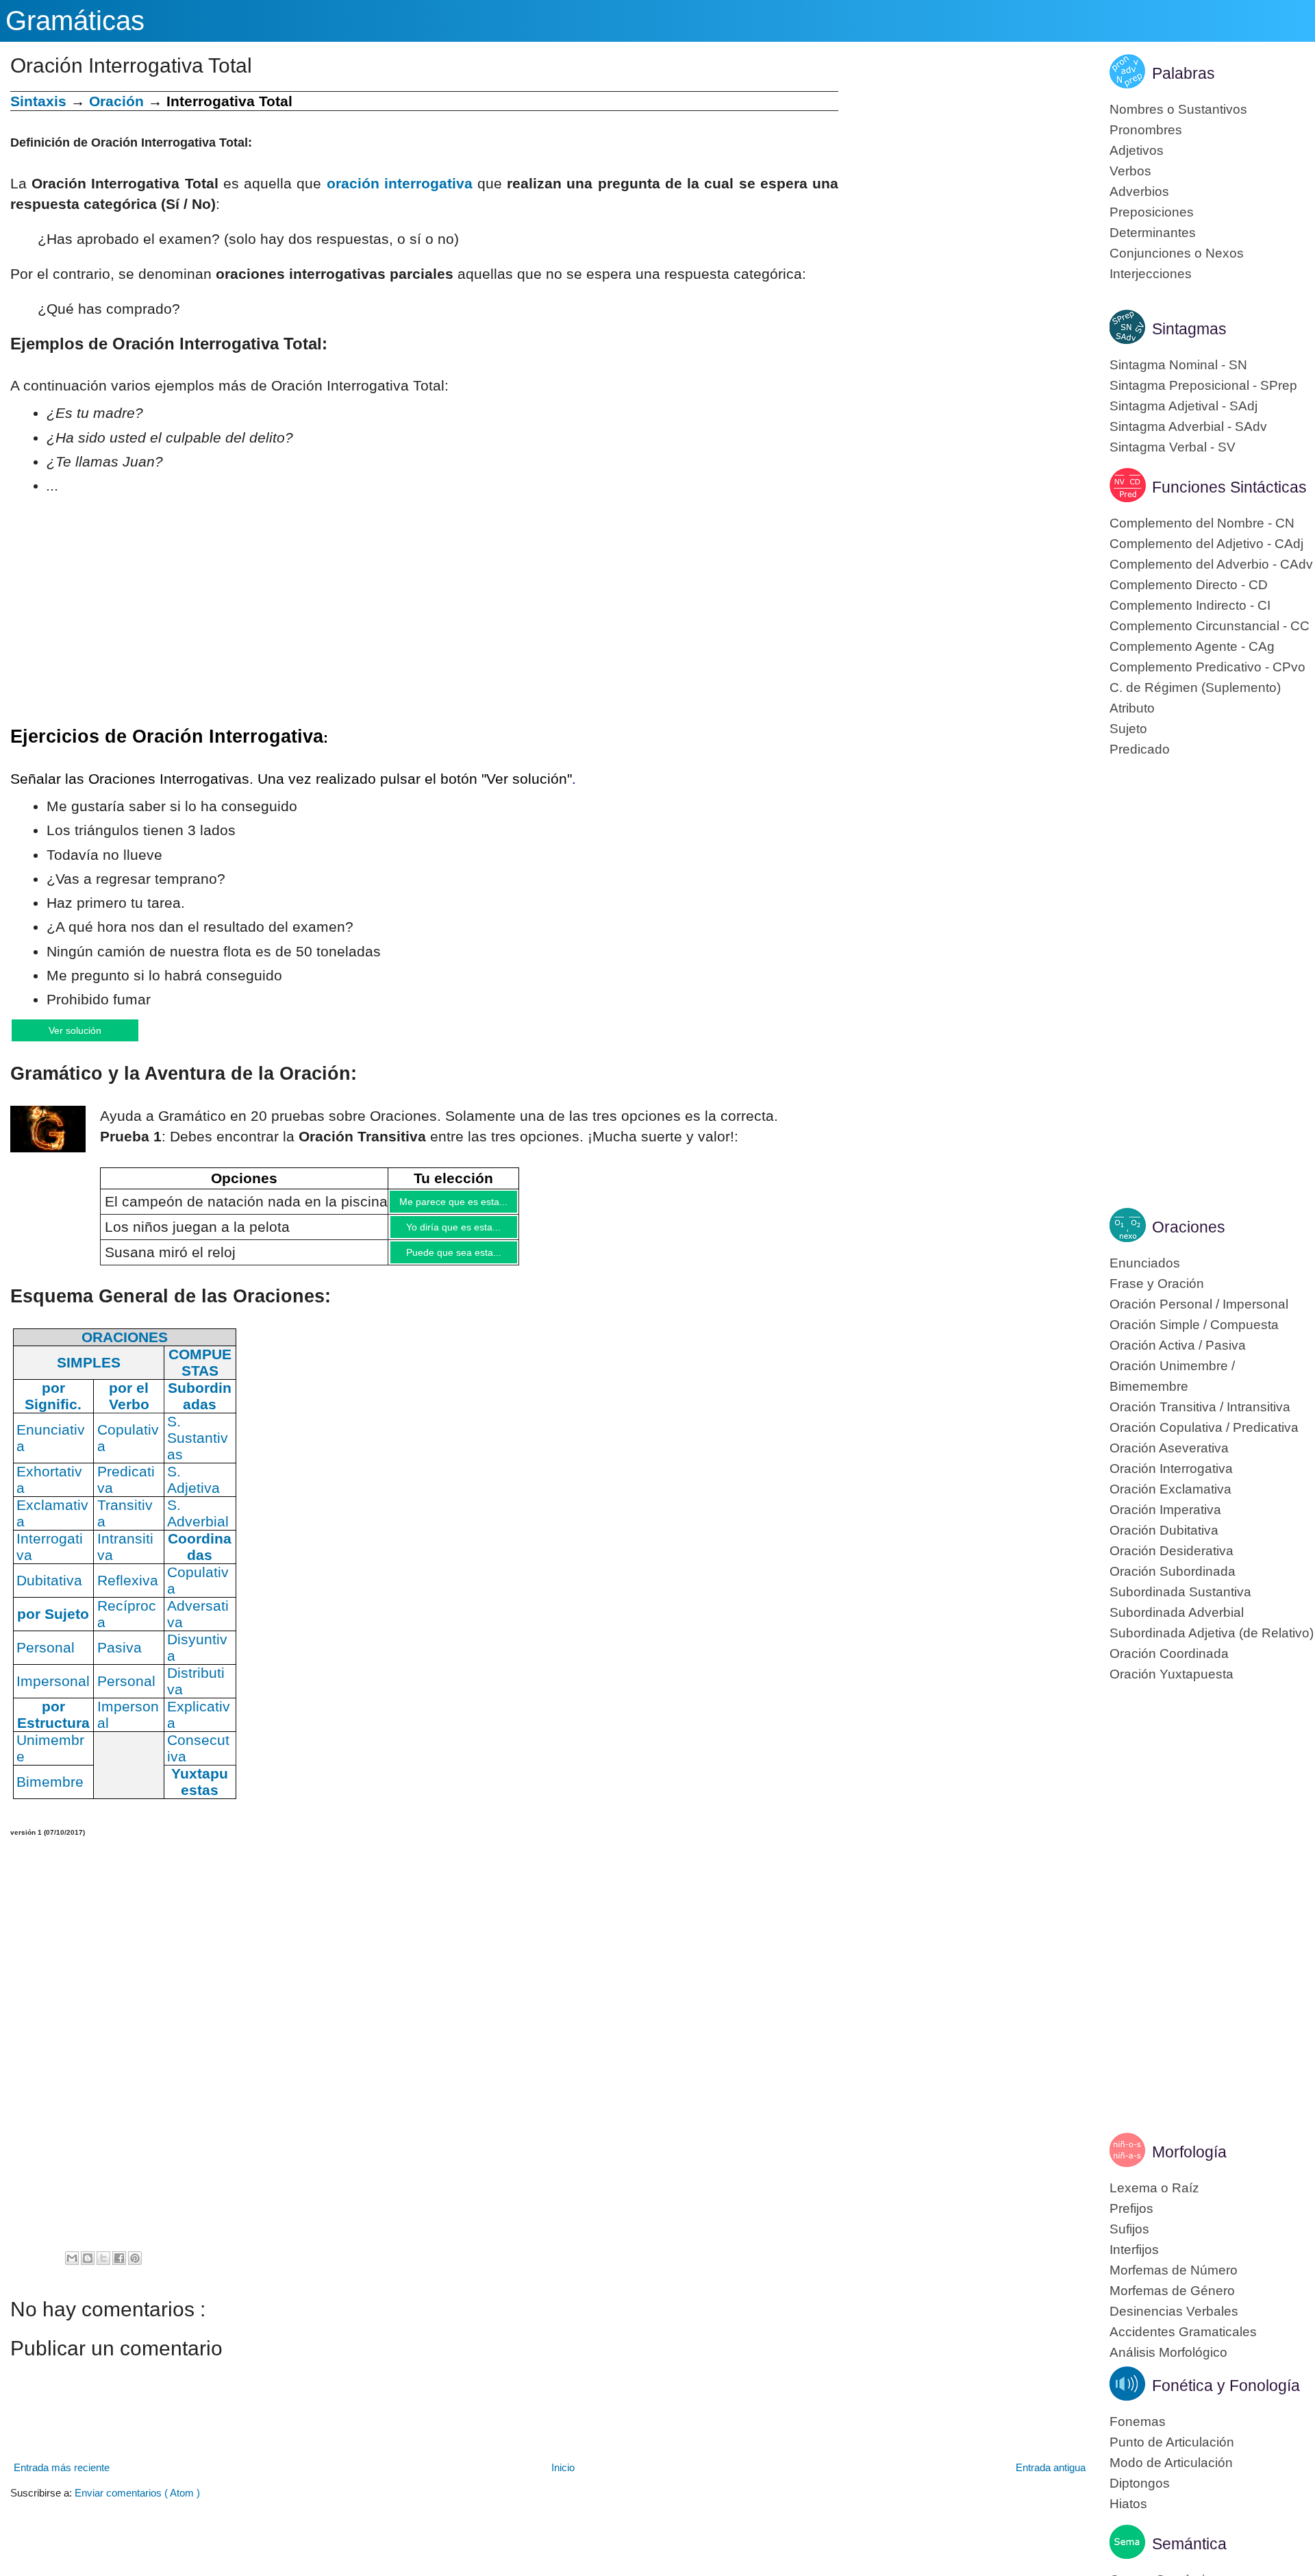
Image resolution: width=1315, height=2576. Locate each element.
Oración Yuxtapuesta (1172, 1674)
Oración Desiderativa (1172, 1551)
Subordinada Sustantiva (1180, 1592)
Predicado (1140, 749)
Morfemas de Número (1174, 2270)
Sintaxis (38, 101)
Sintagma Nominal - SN (1178, 365)
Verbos (1130, 171)
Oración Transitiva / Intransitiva (1200, 1407)
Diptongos (1140, 2483)
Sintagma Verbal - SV (1173, 447)
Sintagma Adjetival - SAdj (1183, 406)
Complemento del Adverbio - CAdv (1211, 564)
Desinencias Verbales (1174, 2311)
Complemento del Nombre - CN (1202, 523)
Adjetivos (1137, 150)
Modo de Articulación (1171, 2463)
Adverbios (1139, 191)
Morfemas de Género (1172, 2291)
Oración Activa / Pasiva (1178, 1345)
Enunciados (1145, 1263)
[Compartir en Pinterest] (135, 2271)
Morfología (1189, 2152)
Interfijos (1134, 2250)
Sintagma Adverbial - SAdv (1188, 426)
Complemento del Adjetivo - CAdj (1206, 544)
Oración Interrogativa (1171, 1469)
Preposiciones (1152, 212)
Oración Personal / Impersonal (1199, 1304)
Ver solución (89, 1031)
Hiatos (1128, 2504)
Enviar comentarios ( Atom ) (137, 2506)
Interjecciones (1151, 274)
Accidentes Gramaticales (1183, 2332)
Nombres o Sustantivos (1178, 109)
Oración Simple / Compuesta (1194, 1325)
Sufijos (1129, 2229)
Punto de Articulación (1172, 2442)
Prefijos (1131, 2208)
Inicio (563, 2480)
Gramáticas (75, 21)
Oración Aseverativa (1169, 1448)
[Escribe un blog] (88, 2271)
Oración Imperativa (1165, 1510)
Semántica (1189, 2544)
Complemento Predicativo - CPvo (1207, 667)
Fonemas (1138, 2422)
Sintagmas (1189, 329)
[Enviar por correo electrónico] (72, 2271)
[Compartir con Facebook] (119, 2271)
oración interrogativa (400, 183)
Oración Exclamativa (1170, 1489)
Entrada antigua (1051, 2480)
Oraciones (1189, 1227)
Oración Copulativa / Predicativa (1204, 1427)
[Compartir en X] (103, 2271)
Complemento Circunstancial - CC (1210, 626)
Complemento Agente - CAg (1192, 646)
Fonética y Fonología (1226, 2386)
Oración (116, 101)
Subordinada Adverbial (1177, 1612)
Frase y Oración (1157, 1284)
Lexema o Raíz (1154, 2188)
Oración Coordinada (1169, 1654)
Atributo (1132, 708)
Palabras (1183, 73)
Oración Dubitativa (1164, 1530)
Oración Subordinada (1173, 1571)
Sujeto (1128, 729)
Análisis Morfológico (1168, 2352)
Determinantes (1153, 233)
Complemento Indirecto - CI (1190, 605)
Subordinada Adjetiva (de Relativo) (1212, 1633)
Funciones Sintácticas (1229, 487)
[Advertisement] (964, 187)
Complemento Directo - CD (1189, 585)
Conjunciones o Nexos (1177, 253)
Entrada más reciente (62, 2480)
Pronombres (1146, 130)
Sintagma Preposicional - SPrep (1203, 385)
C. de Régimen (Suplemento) (1195, 688)
